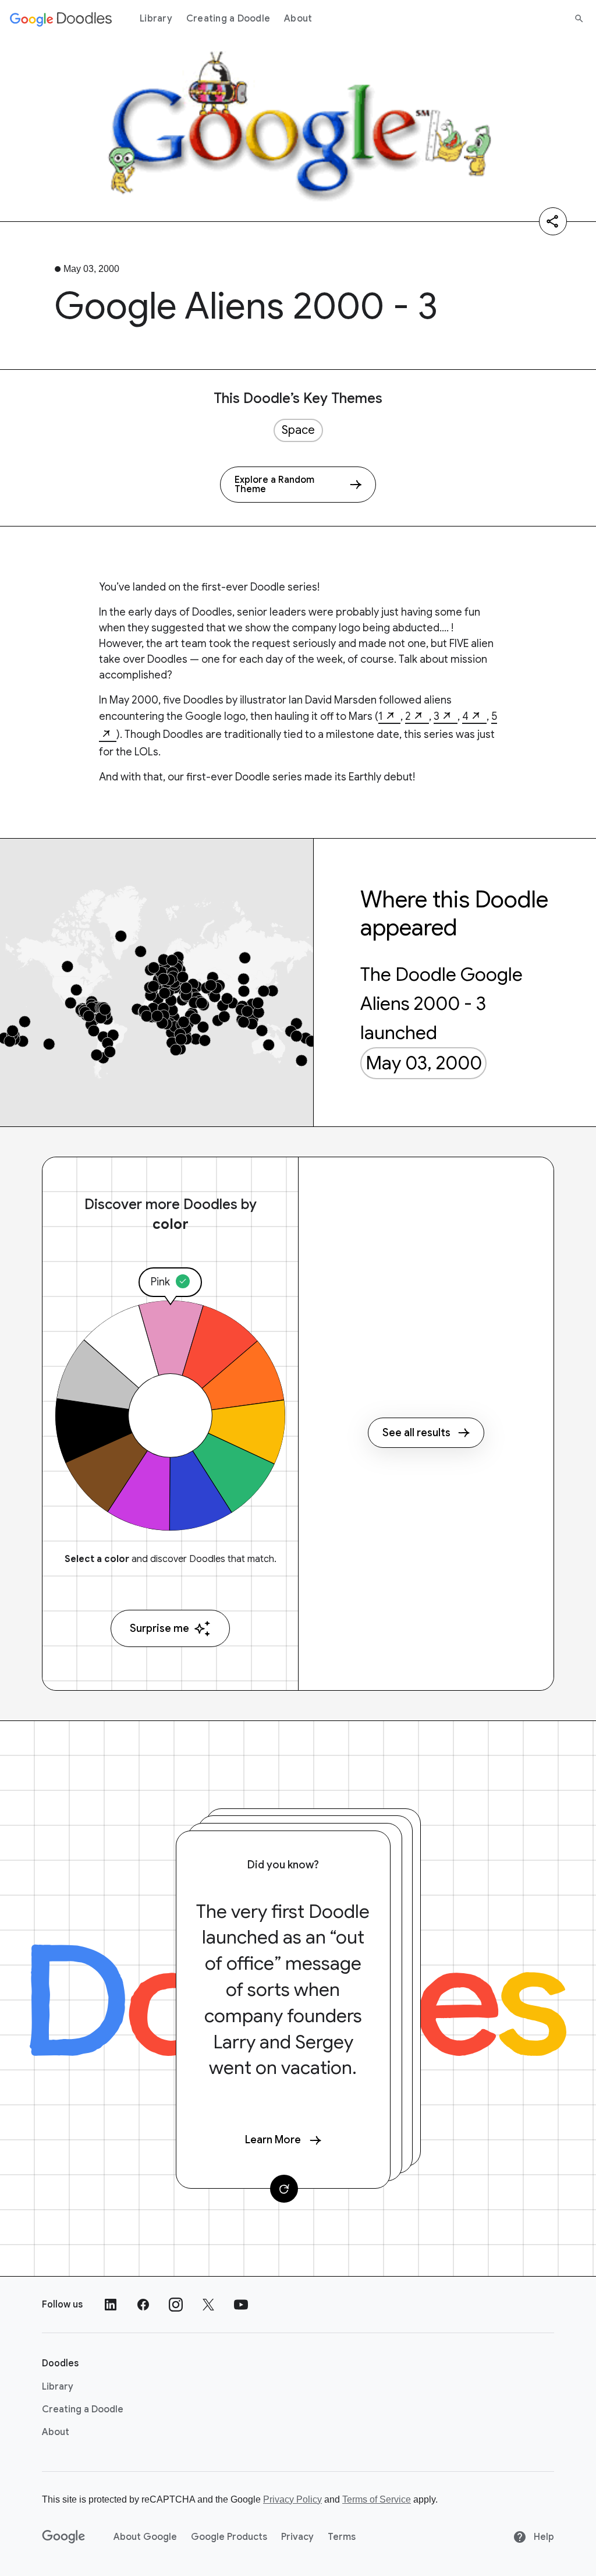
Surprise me (159, 1628)
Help (543, 2537)
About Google (145, 2537)
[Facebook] (143, 2305)
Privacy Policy (292, 2499)
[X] (208, 2305)
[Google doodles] (61, 19)
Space (298, 430)
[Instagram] (176, 2305)
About (298, 19)
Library (156, 19)
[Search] (579, 19)
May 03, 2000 (424, 1063)
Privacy (297, 2537)
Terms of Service (377, 2499)
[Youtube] (241, 2305)
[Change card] (284, 2189)
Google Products (229, 2537)
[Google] (64, 2537)
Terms (342, 2537)
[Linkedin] (111, 2305)
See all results (416, 1433)
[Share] (553, 221)
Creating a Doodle (228, 19)
